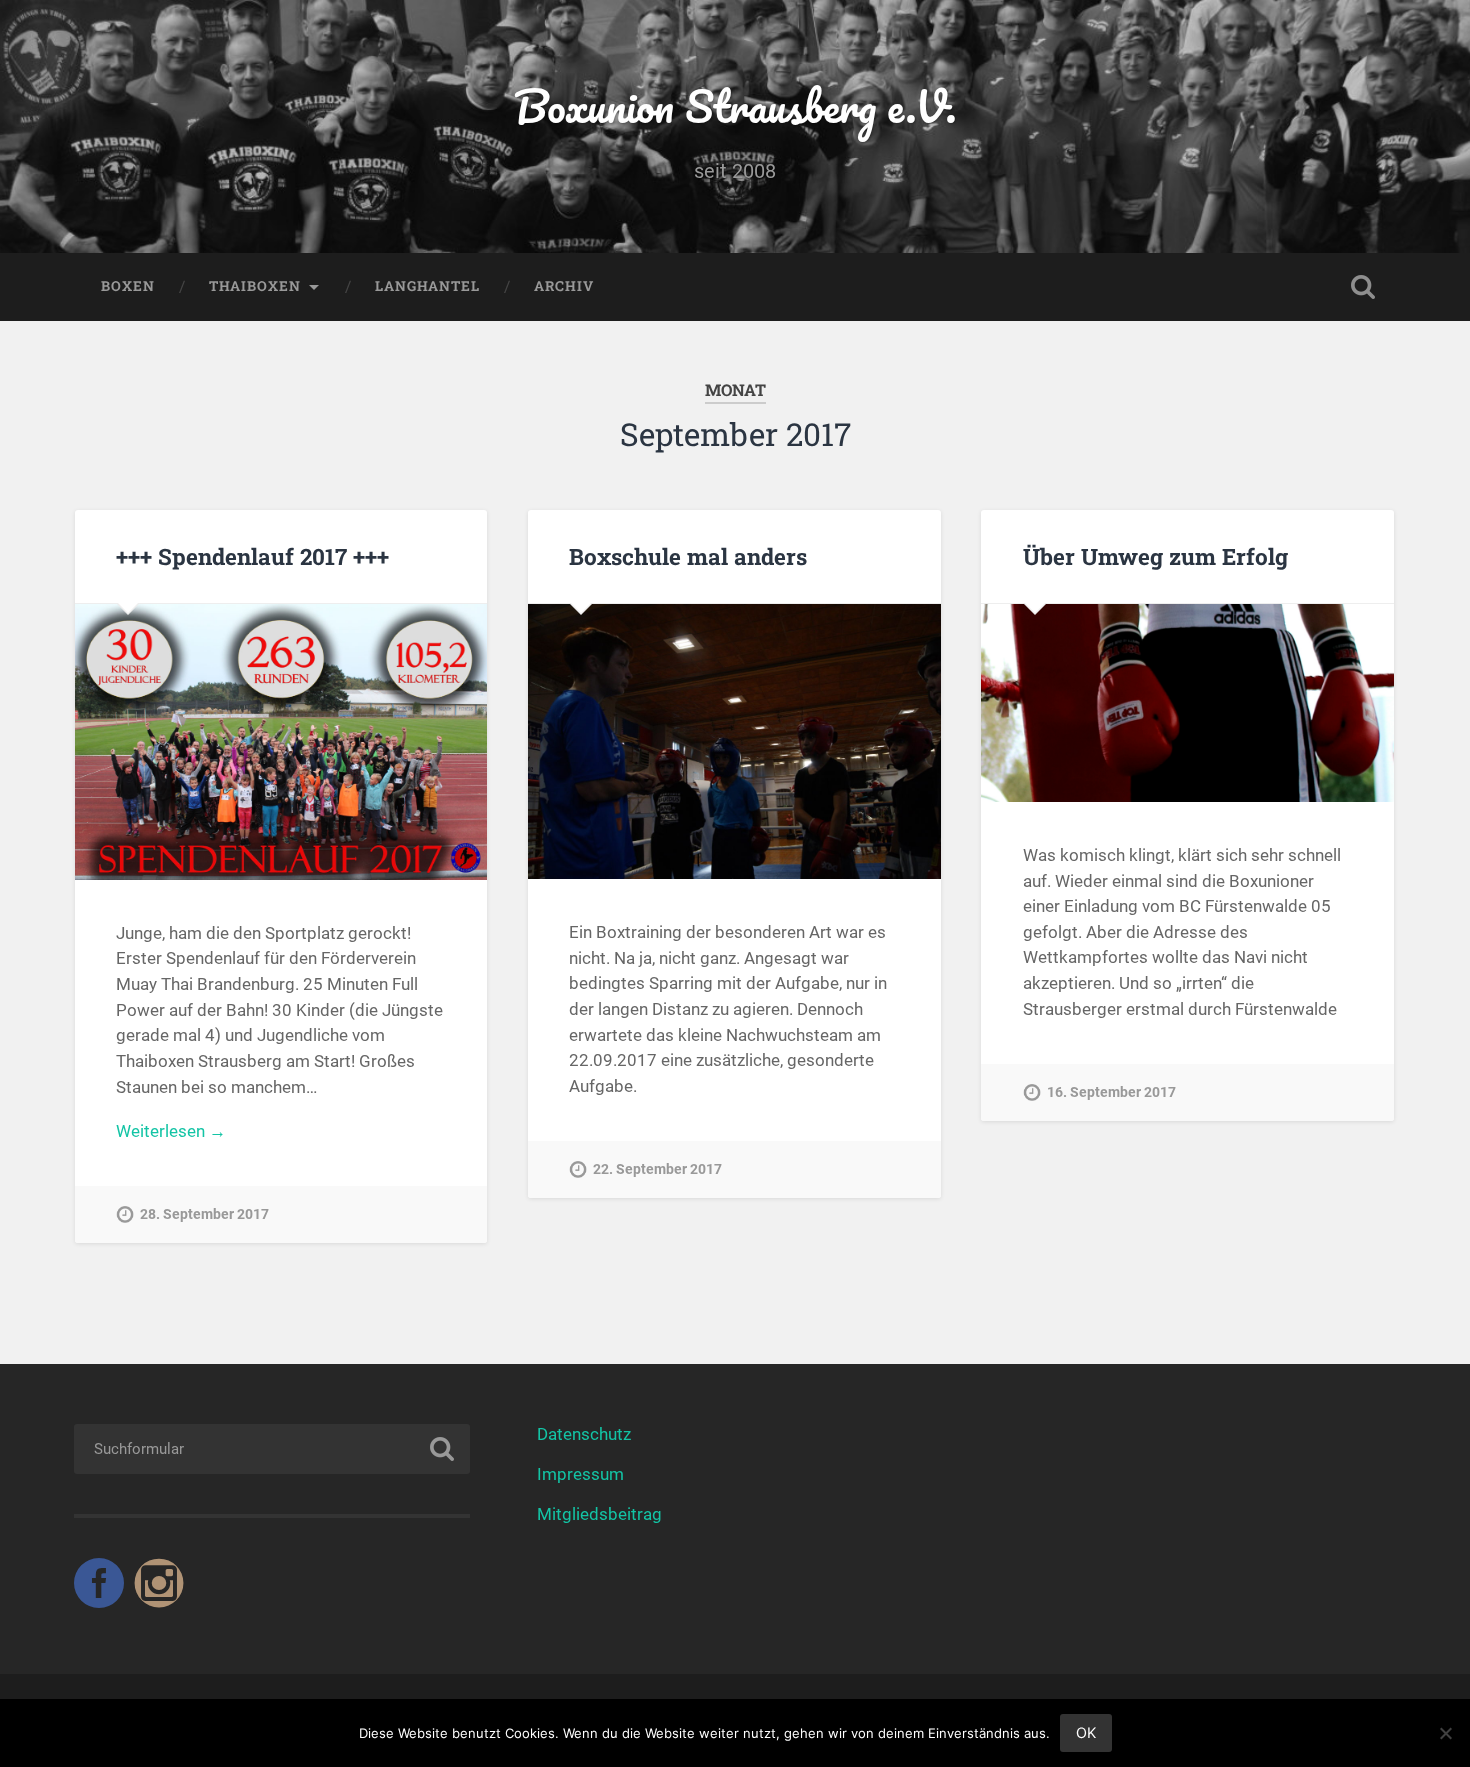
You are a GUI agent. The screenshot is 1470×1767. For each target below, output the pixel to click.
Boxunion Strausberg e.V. (735, 105)
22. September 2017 (657, 1169)
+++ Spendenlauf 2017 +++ (252, 556)
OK (1086, 1732)
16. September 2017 (1111, 1092)
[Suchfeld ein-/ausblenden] (1363, 287)
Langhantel (427, 286)
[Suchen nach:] (272, 1449)
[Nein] (1445, 1733)
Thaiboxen (255, 286)
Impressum (580, 1474)
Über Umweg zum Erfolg (1155, 556)
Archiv (564, 286)
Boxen (128, 286)
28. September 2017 (204, 1214)
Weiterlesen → (171, 1131)
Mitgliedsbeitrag (599, 1514)
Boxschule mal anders (688, 556)
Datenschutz (584, 1434)
